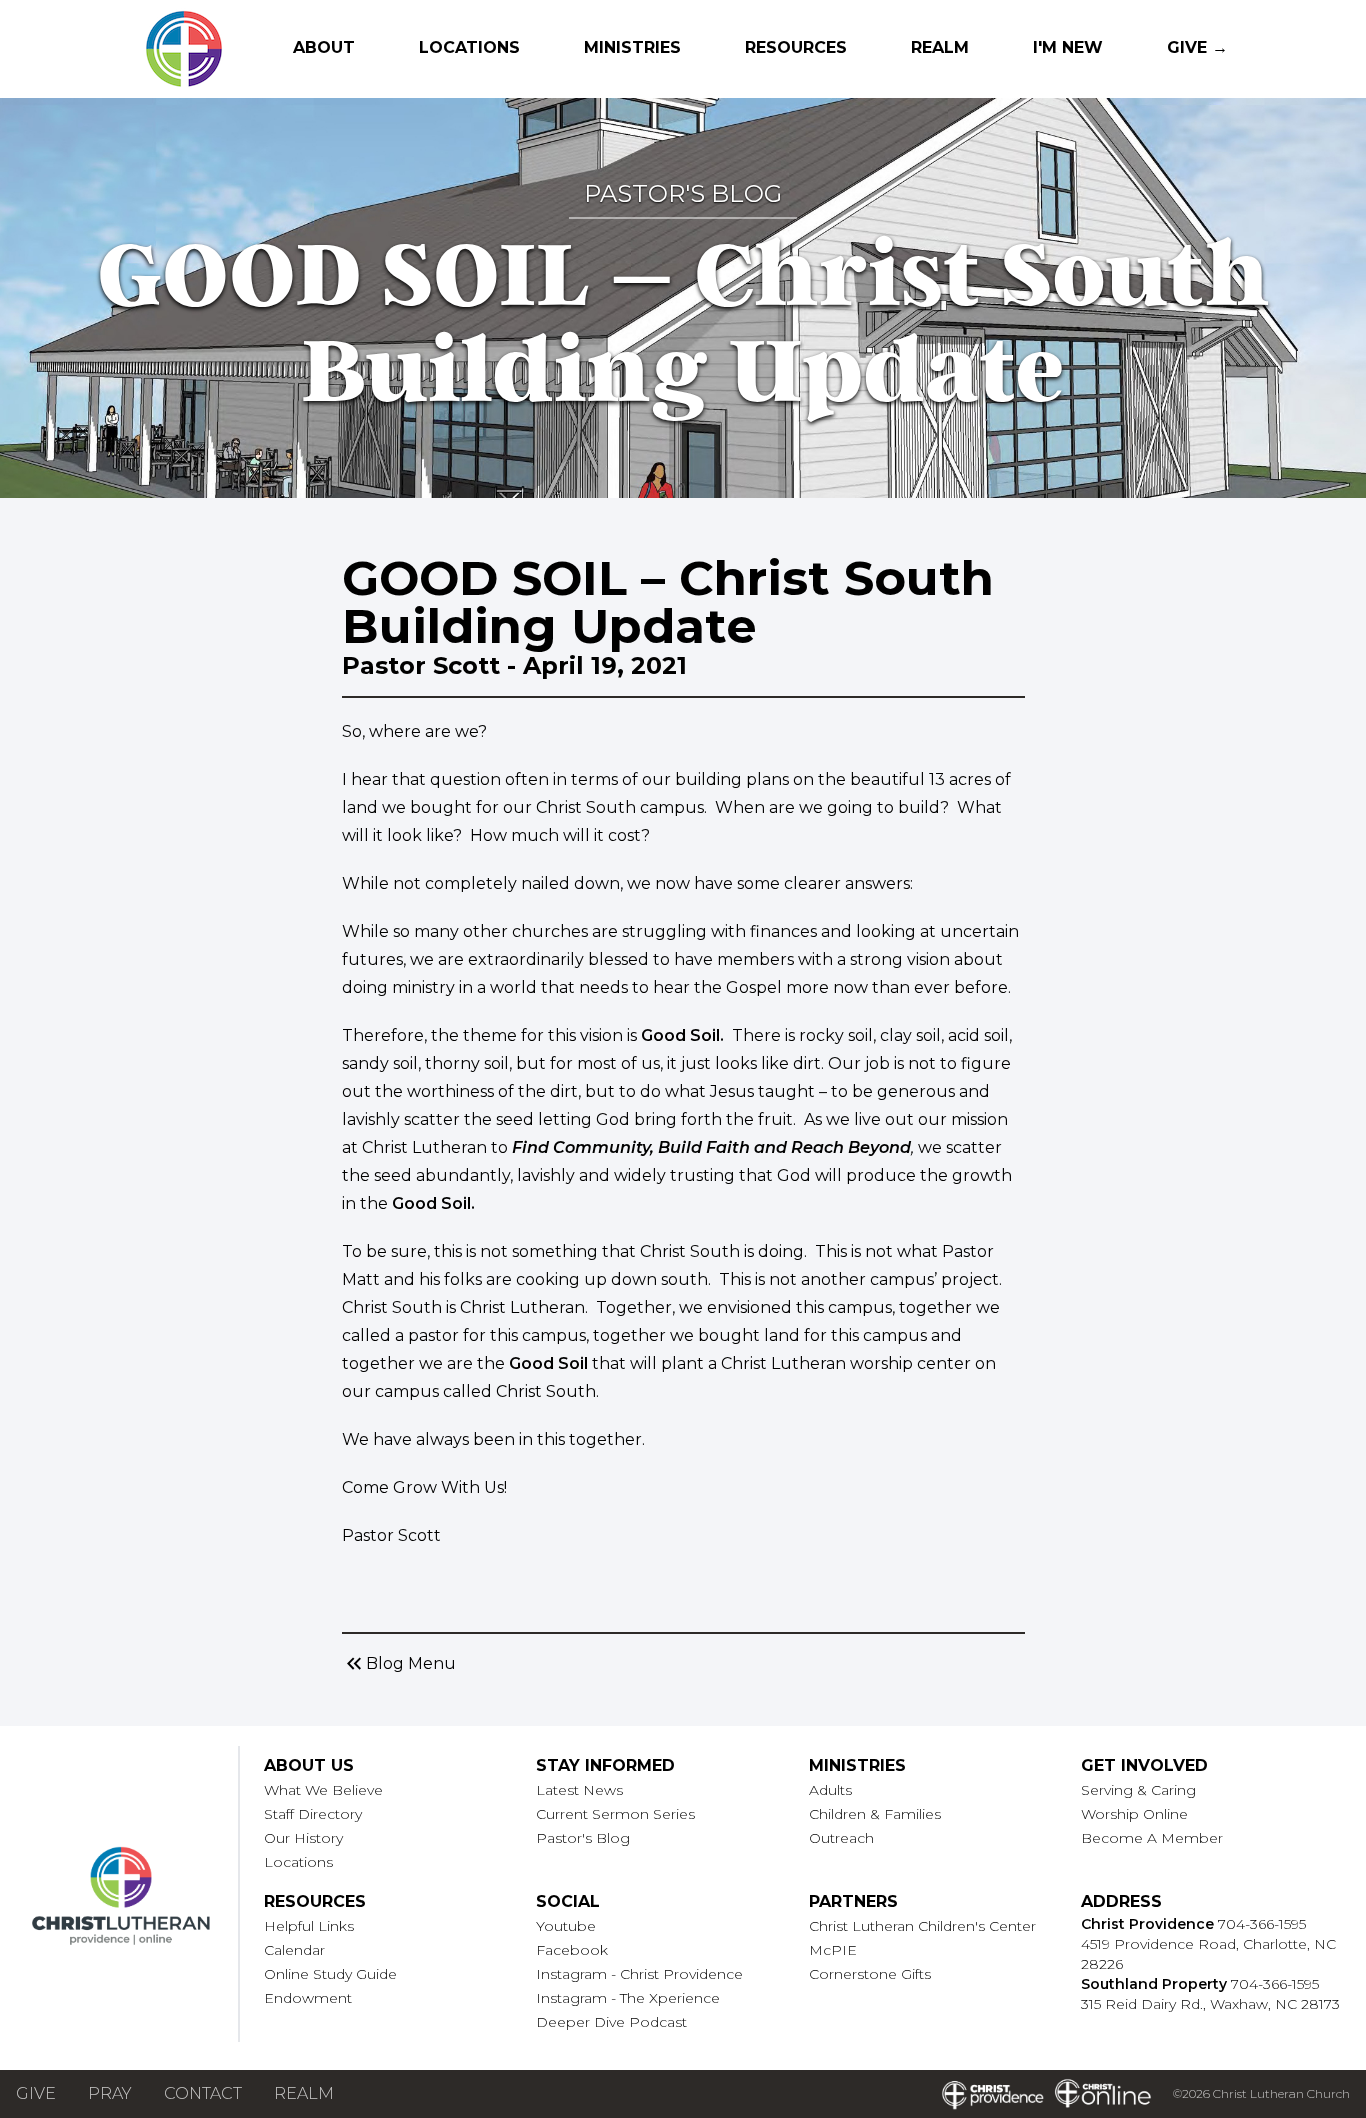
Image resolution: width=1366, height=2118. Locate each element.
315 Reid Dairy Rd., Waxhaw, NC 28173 (1210, 2004)
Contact (203, 2093)
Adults (830, 1790)
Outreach (841, 1838)
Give (36, 2093)
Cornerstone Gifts (870, 1974)
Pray (110, 2093)
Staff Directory (313, 1814)
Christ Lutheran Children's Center (922, 1926)
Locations (469, 47)
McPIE (833, 1950)
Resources (796, 47)
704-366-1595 (1262, 1924)
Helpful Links (309, 1926)
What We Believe (323, 1790)
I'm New (1068, 47)
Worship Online (1134, 1814)
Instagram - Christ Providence (639, 1974)
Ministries (632, 47)
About (324, 47)
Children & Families (875, 1814)
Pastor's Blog (583, 1838)
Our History (303, 1838)
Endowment (308, 1998)
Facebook (572, 1950)
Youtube (566, 1926)
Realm (940, 47)
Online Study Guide (330, 1974)
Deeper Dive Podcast (611, 2022)
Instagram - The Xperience (628, 1998)
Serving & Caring (1138, 1790)
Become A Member (1152, 1838)
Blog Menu (399, 1664)
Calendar (294, 1950)
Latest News (579, 1790)
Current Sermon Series (615, 1814)
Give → (1197, 47)
